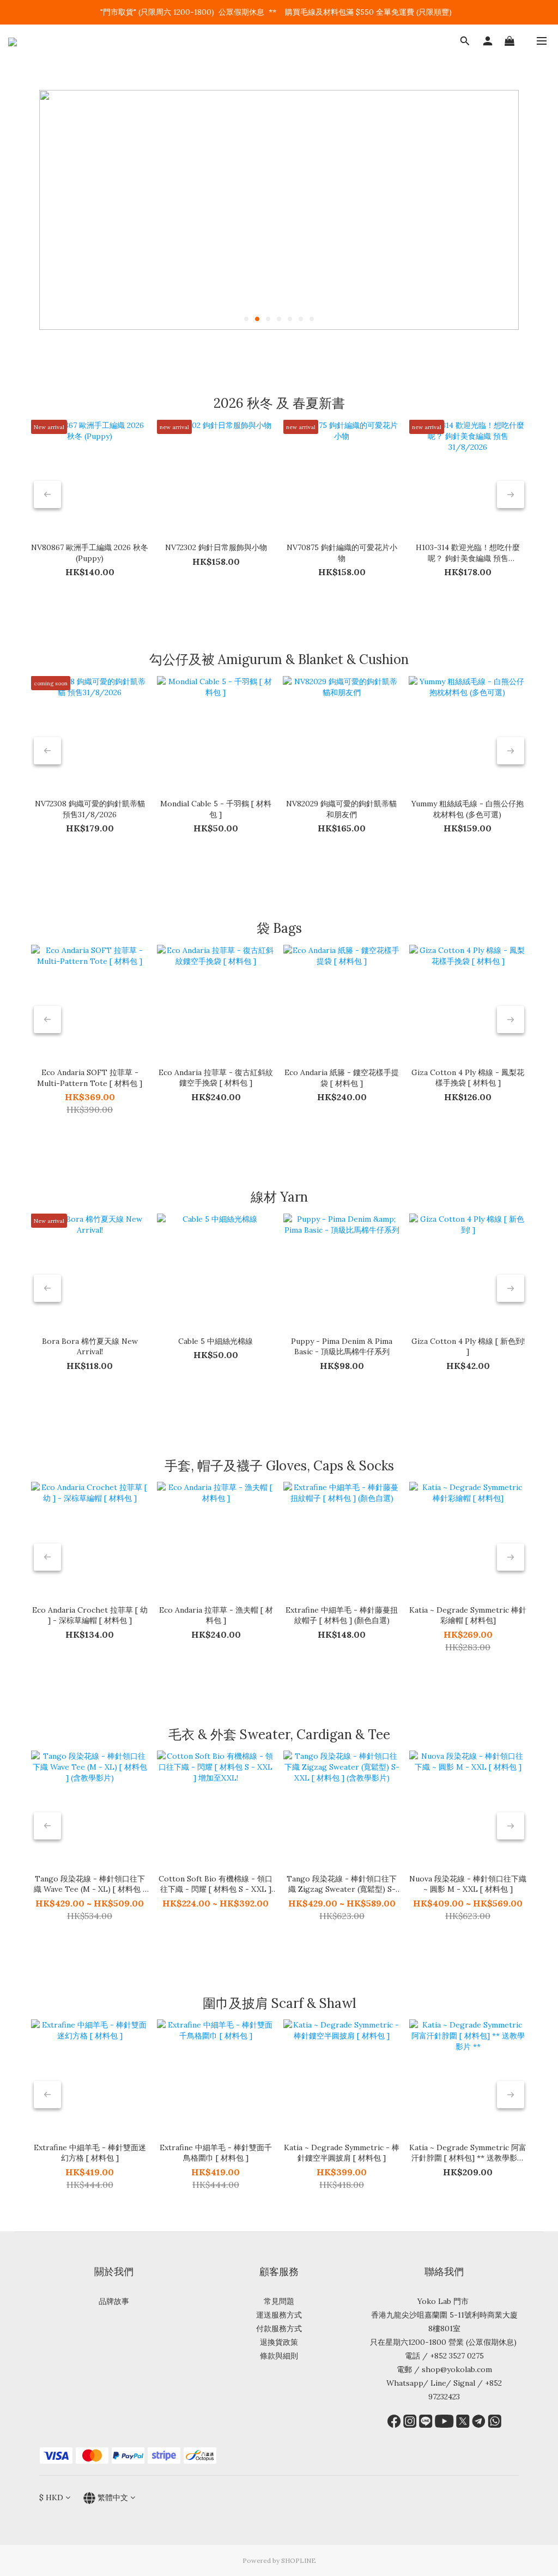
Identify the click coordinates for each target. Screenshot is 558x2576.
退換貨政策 (279, 2342)
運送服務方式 (279, 2315)
